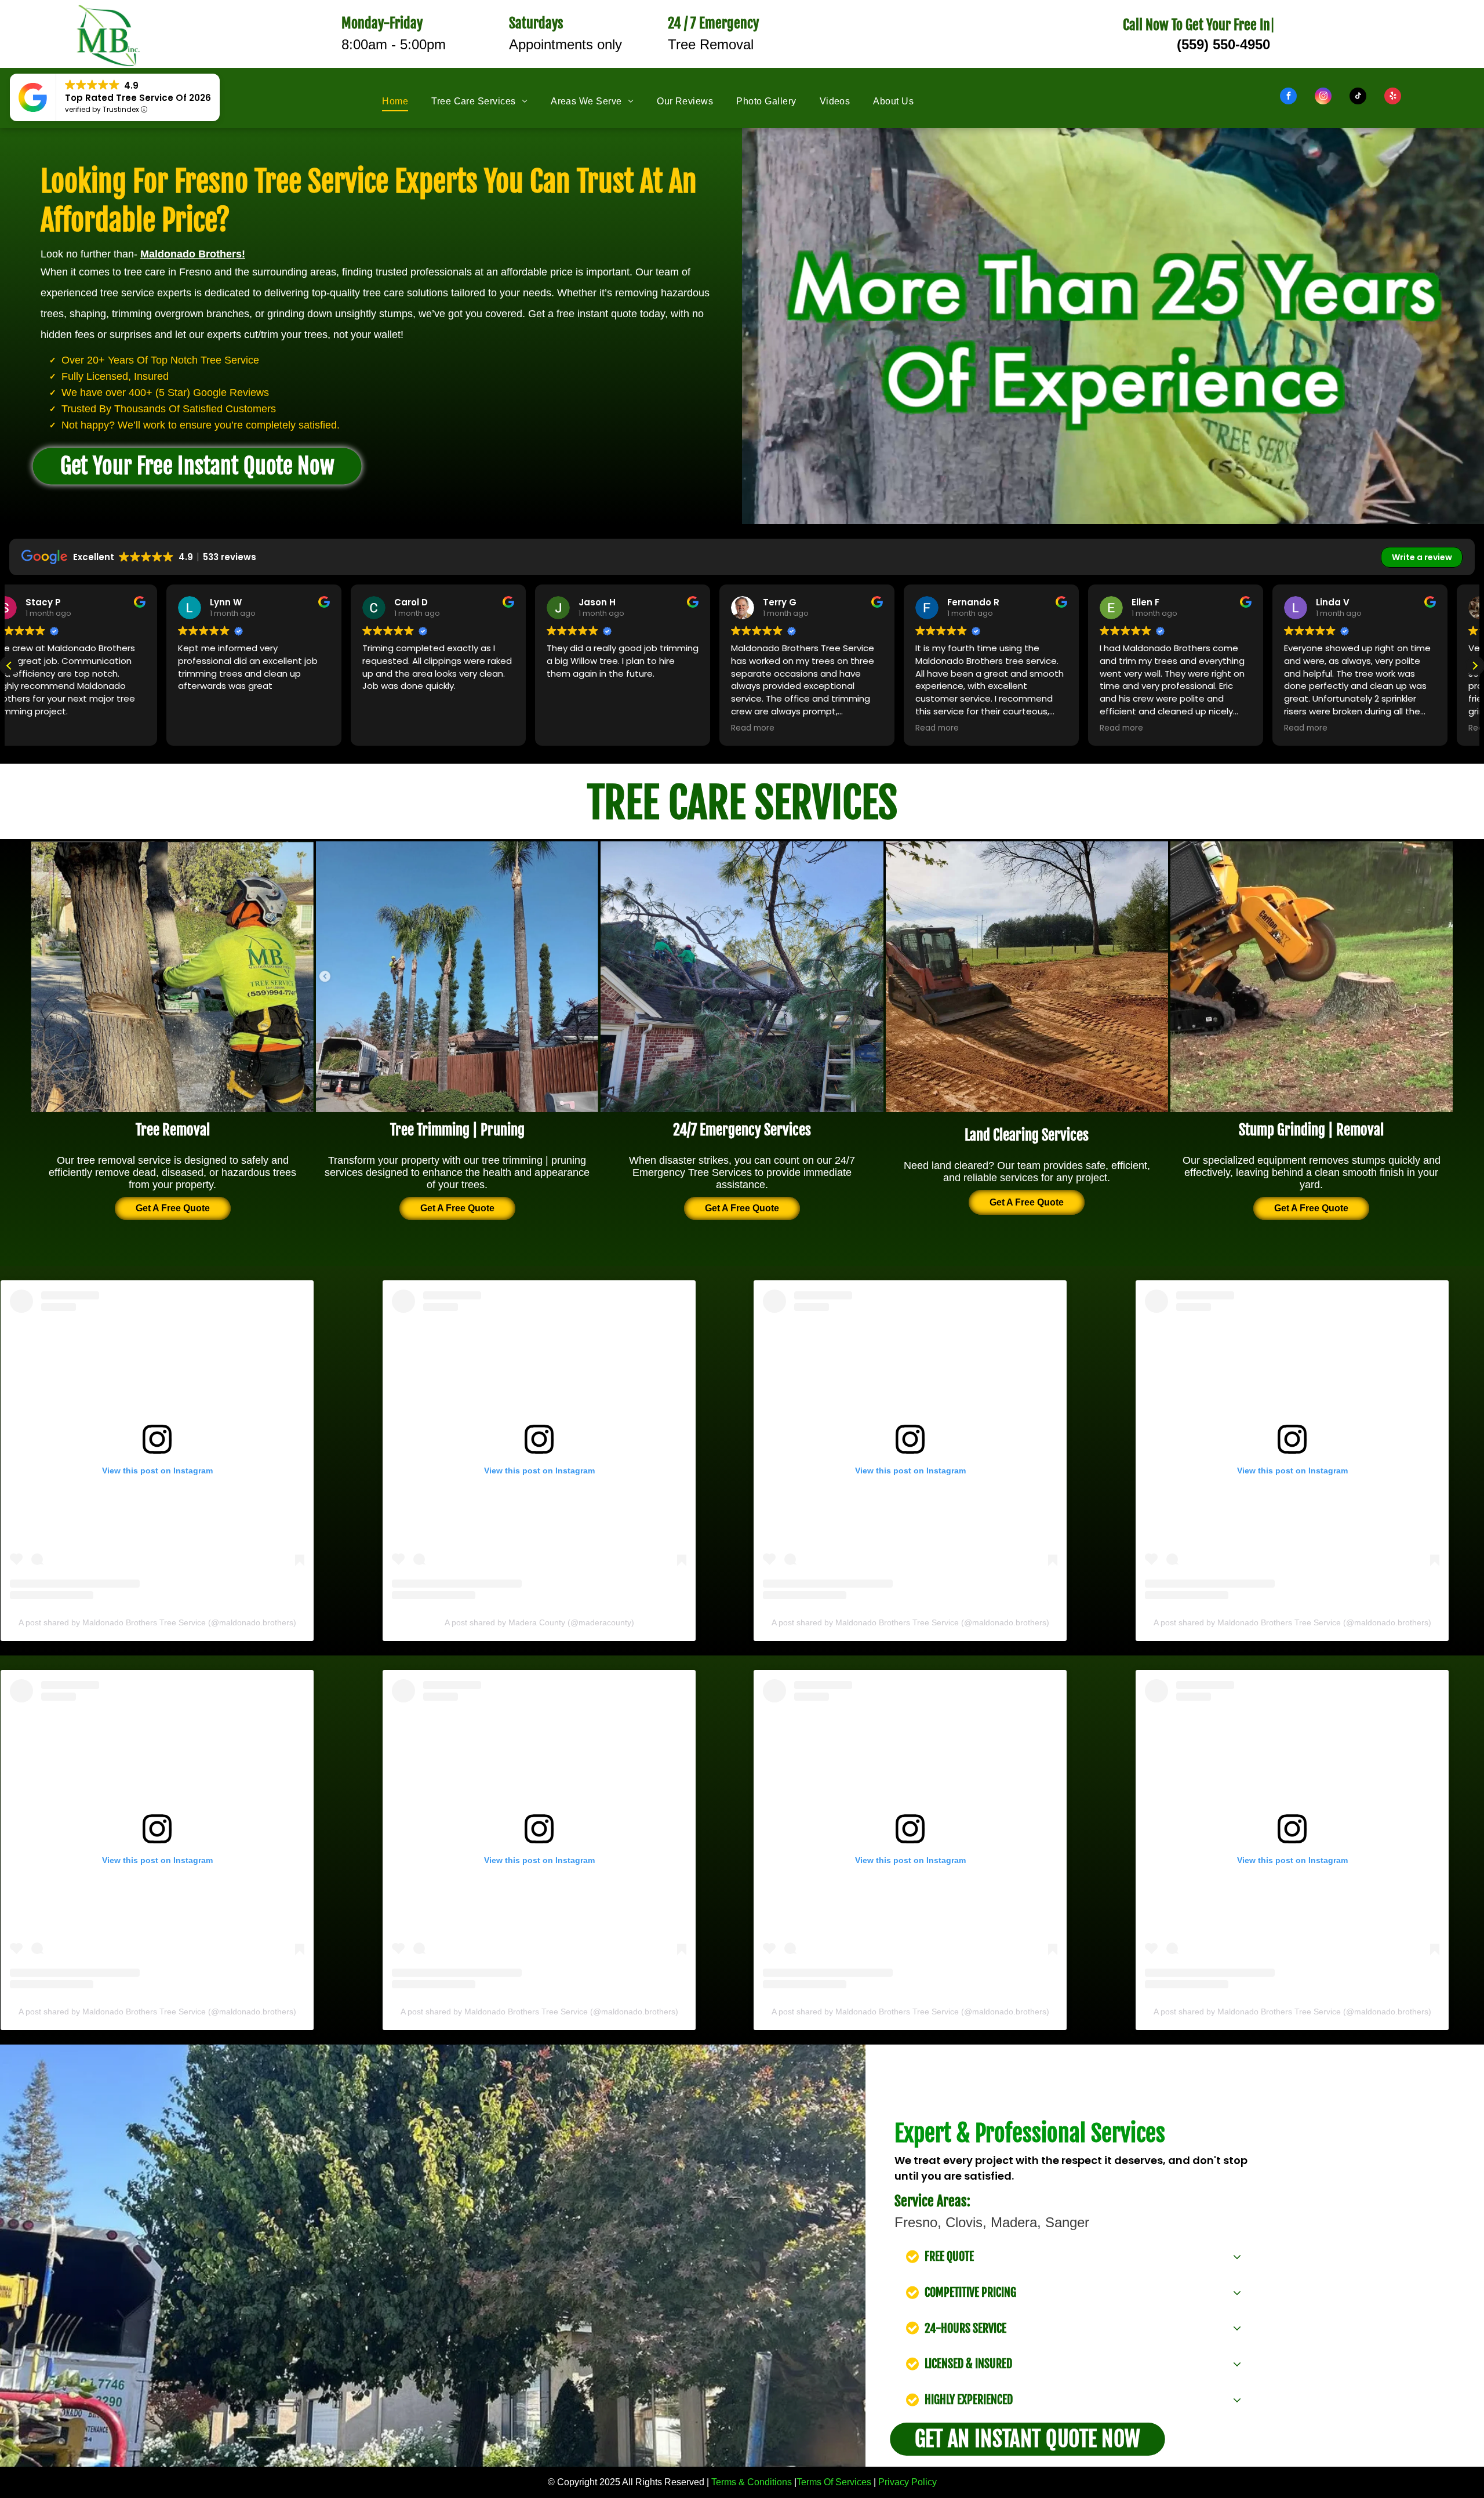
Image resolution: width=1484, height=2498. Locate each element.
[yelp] (1393, 97)
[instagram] (1323, 97)
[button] (1475, 666)
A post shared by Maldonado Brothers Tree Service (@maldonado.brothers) (157, 1622)
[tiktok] (1358, 97)
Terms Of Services (834, 2482)
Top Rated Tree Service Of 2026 (138, 98)
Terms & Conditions (752, 2482)
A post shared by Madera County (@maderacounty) (539, 1622)
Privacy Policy (908, 2482)
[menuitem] (407, 101)
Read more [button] (43, 728)
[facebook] (1288, 97)
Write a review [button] (1422, 557)
